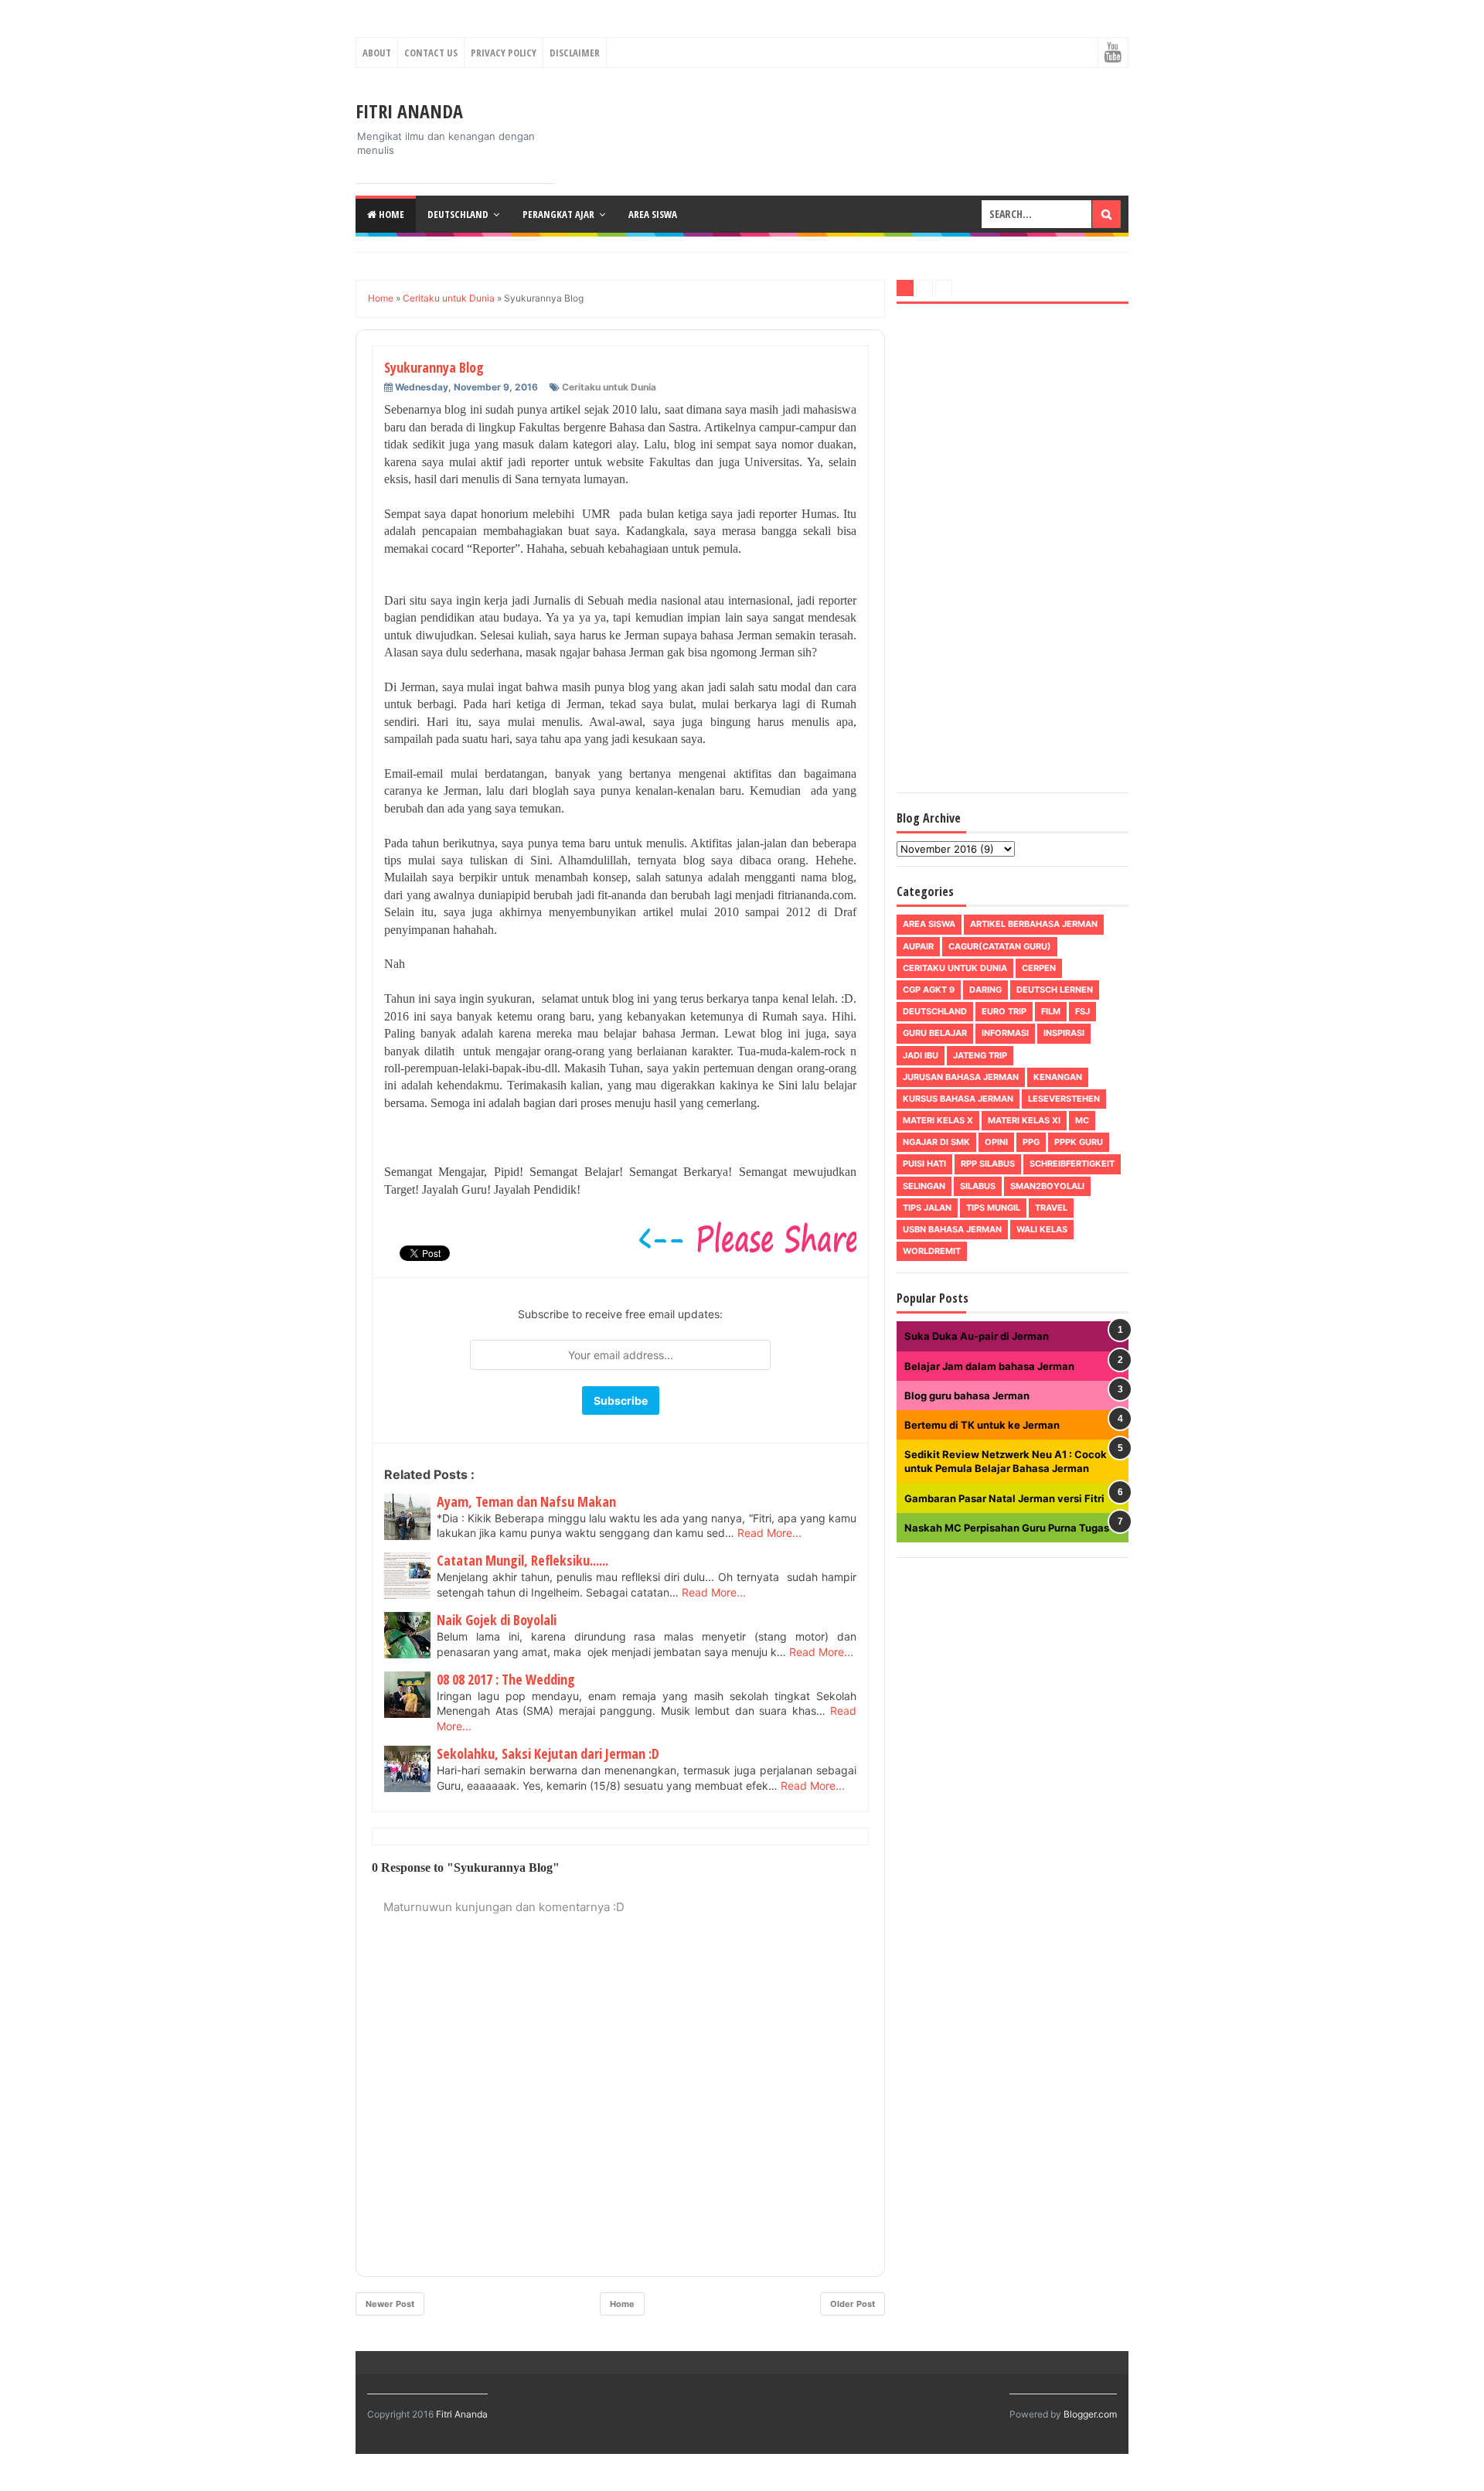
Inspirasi (1064, 1033)
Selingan (924, 1186)
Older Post (853, 2304)
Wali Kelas (1042, 1229)
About (377, 53)
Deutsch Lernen (1055, 990)
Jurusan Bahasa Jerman (961, 1077)
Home (390, 214)
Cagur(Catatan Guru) (1000, 946)
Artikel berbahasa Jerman (1034, 924)
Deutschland (458, 214)
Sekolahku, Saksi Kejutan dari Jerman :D (548, 1753)
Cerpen (1039, 968)
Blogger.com (1090, 2414)
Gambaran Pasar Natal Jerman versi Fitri (1004, 1498)
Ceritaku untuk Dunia (609, 387)
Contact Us (431, 53)
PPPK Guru (1079, 1142)
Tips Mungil (993, 1208)
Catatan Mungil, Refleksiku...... (522, 1560)
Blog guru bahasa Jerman (967, 1395)
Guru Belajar (935, 1033)
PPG (1031, 1142)
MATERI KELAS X (938, 1120)
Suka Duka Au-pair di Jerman (977, 1336)
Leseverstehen (1064, 1099)
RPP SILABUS (988, 1164)
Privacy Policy (504, 53)
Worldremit (932, 1251)
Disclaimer (575, 53)
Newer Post (390, 2304)
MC (1082, 1120)
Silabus (978, 1186)
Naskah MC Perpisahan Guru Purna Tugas (1007, 1528)
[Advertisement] (1013, 551)
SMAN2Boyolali (1047, 1186)
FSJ (1082, 1011)
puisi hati (924, 1164)
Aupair (918, 946)
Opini (996, 1142)
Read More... (769, 1533)
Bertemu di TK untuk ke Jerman (982, 1425)
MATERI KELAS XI (1024, 1120)
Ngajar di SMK (936, 1142)
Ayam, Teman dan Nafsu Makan (526, 1501)
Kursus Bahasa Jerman (958, 1099)
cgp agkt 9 (929, 990)
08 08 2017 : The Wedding (506, 1679)
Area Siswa (653, 214)
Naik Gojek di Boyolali (497, 1620)
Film (1051, 1011)
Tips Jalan (927, 1208)
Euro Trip (1004, 1011)
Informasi (1005, 1033)
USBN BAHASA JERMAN (952, 1229)
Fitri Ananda (409, 111)
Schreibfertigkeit (1072, 1164)
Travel (1051, 1208)
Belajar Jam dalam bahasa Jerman (989, 1366)
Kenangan (1058, 1077)
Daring (985, 990)
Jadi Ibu (921, 1055)
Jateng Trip (980, 1055)
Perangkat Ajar (558, 214)
